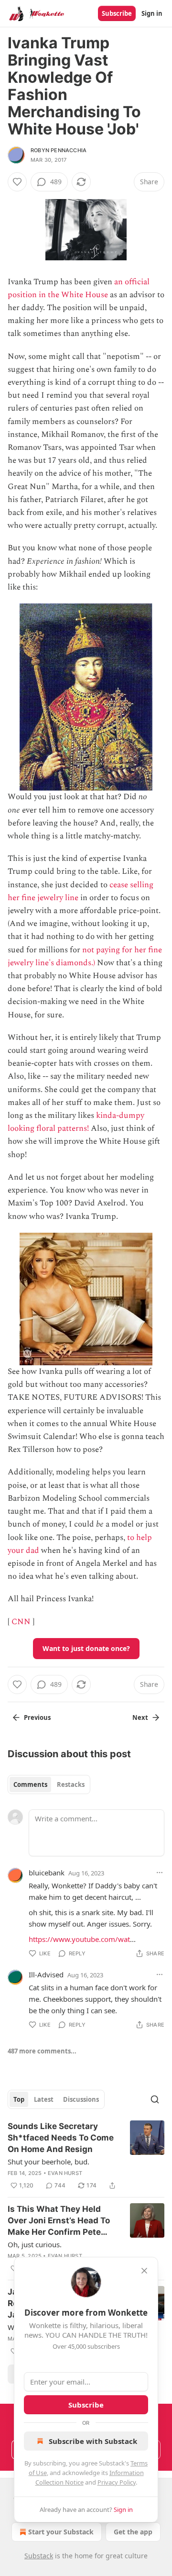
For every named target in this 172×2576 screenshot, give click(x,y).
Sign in (152, 13)
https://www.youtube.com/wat (79, 1939)
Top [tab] (19, 2099)
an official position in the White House (79, 288)
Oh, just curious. (35, 2244)
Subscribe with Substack (93, 2441)
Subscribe (117, 13)
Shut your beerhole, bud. (48, 2162)
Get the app (133, 2532)
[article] (86, 2156)
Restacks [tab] (71, 1784)
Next (140, 1717)
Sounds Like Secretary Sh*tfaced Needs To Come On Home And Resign (61, 2138)
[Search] (155, 2099)
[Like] (17, 182)
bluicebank (47, 1873)
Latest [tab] (44, 2099)
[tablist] (49, 1784)
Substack (39, 2556)
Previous (37, 1717)
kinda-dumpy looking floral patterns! (76, 1122)
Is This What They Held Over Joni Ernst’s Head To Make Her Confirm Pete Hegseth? (59, 2221)
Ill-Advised (46, 1974)
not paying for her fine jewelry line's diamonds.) (85, 956)
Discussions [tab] (81, 2099)
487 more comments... (42, 2051)
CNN (21, 1622)
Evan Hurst (65, 2173)
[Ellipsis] (160, 1873)
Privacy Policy (117, 2482)
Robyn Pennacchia (59, 150)
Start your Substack (61, 2532)
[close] (144, 2271)
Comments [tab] (30, 1784)
